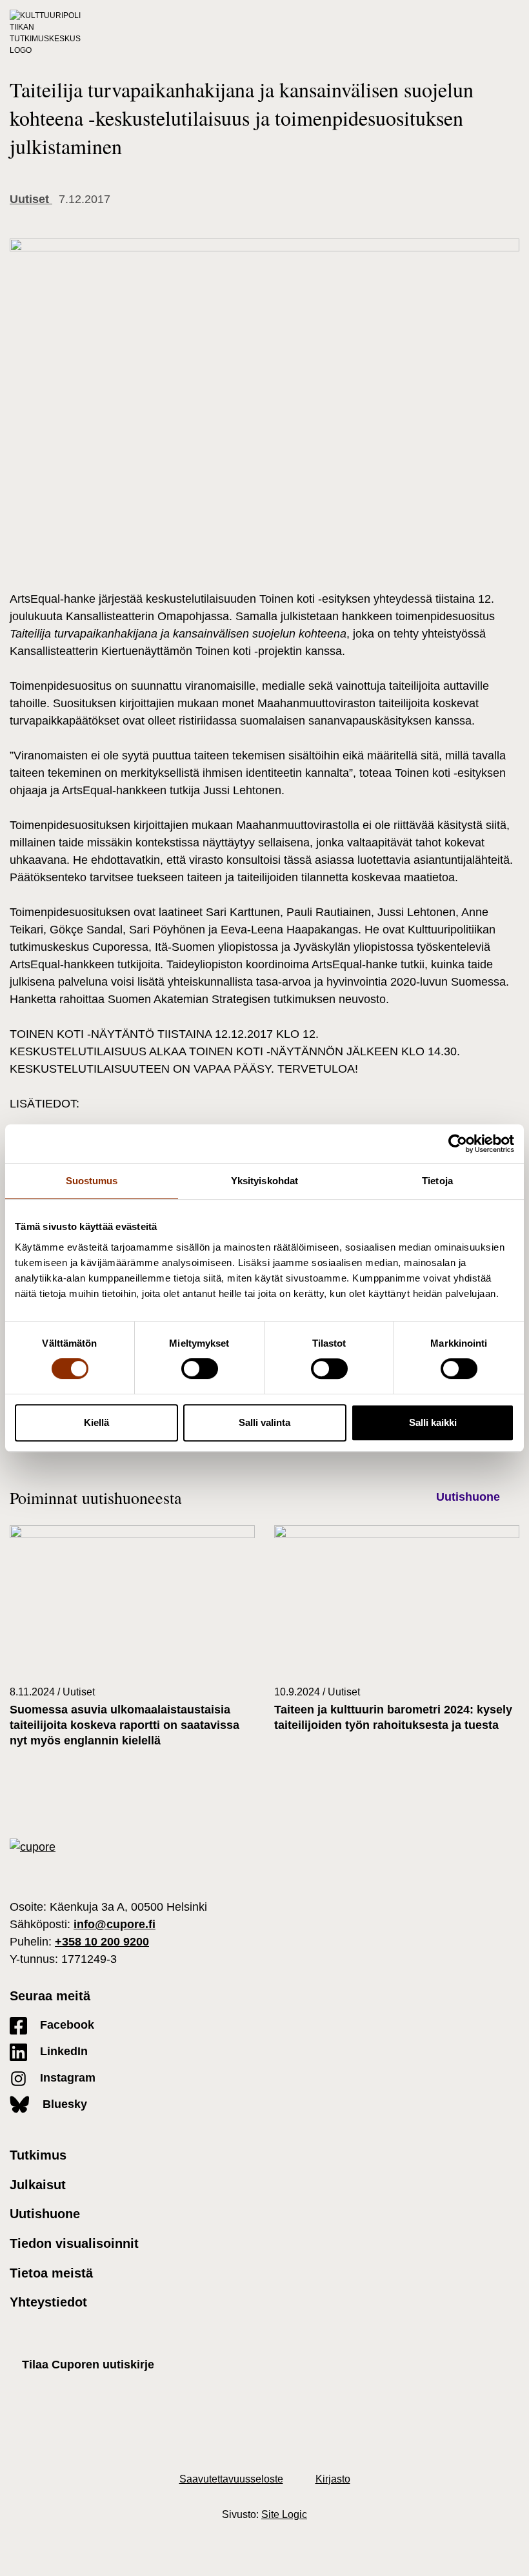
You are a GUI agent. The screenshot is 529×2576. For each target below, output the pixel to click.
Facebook (65, 2025)
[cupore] (33, 1847)
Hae (488, 33)
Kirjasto (333, 2479)
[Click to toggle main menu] (513, 33)
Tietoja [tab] (437, 1181)
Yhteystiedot (48, 2302)
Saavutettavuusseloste (231, 2479)
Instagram (66, 2078)
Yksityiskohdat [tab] (264, 1181)
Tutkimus (38, 2155)
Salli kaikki (433, 1422)
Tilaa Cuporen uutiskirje (88, 2365)
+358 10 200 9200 (102, 1942)
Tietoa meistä (51, 2273)
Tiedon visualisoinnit (74, 2243)
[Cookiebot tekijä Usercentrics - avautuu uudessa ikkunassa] (458, 1144)
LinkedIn (62, 2051)
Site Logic (284, 2514)
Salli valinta (264, 1422)
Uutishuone (468, 1497)
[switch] (200, 1369)
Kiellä (96, 1422)
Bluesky (63, 2104)
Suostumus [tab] (92, 1181)
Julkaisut (38, 2185)
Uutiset (31, 199)
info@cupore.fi (115, 1924)
